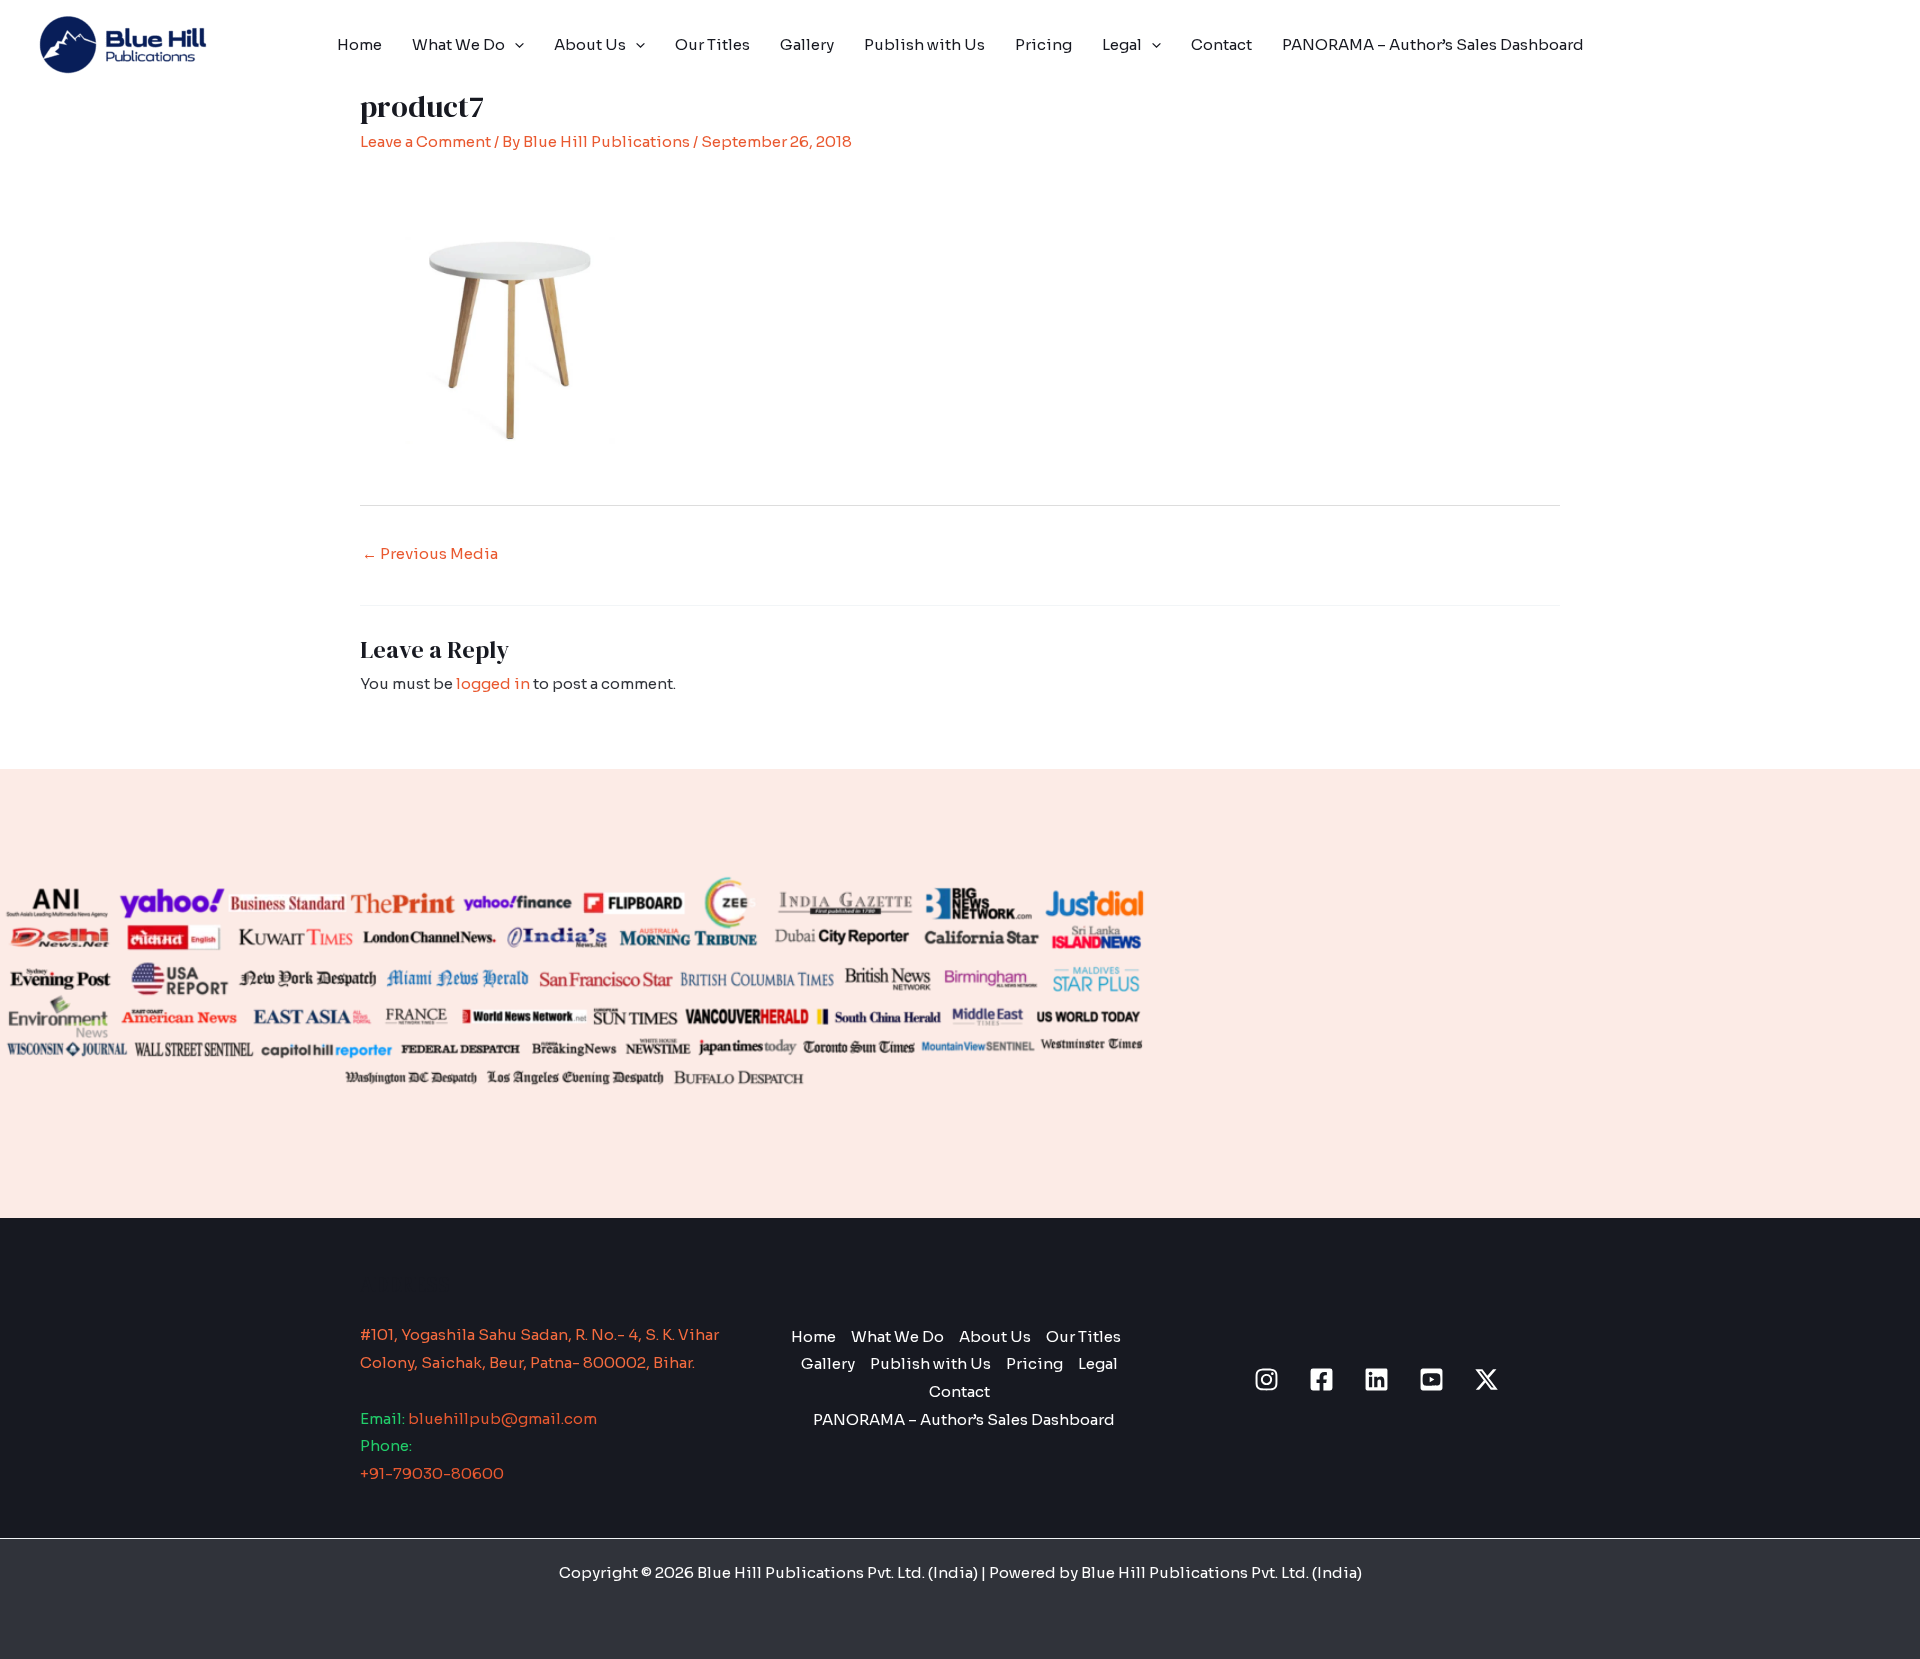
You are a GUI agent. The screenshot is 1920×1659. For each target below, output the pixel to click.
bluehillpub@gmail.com (502, 1418)
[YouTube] (1431, 1379)
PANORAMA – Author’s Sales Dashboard (1433, 44)
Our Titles (712, 44)
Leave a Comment (425, 141)
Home (359, 44)
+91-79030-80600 (432, 1473)
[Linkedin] (1376, 1379)
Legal (1122, 44)
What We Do (458, 44)
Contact (1221, 44)
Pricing (1043, 44)
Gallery (807, 44)
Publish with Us (924, 44)
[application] (514, 45)
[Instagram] (1266, 1379)
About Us (590, 44)
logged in (493, 683)
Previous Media (430, 553)
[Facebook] (1321, 1379)
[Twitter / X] (1486, 1379)
